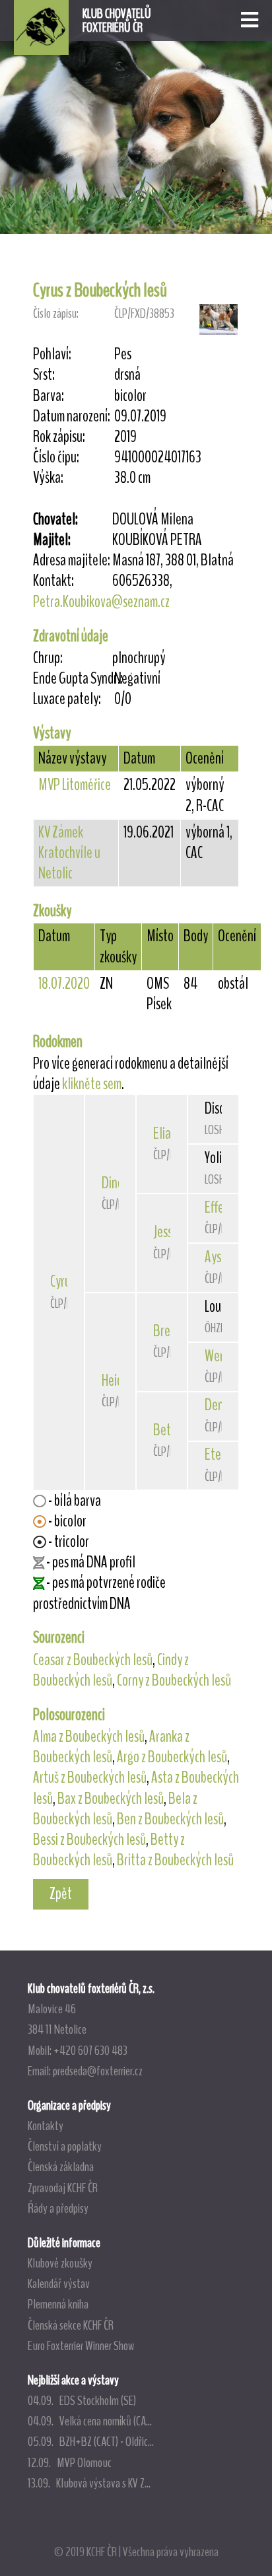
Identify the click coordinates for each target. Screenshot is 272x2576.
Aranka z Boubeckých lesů (111, 1747)
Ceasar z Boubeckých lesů (93, 1660)
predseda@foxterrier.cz (98, 2071)
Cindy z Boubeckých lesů (111, 1670)
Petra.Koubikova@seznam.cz (101, 602)
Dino (113, 1183)
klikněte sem (92, 1084)
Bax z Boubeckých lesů (111, 1799)
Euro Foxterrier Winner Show (81, 2345)
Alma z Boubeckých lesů (89, 1736)
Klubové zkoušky (60, 2263)
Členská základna (61, 2166)
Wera (217, 1356)
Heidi (114, 1380)
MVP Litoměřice (75, 785)
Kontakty (46, 2126)
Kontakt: (53, 581)
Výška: (48, 478)
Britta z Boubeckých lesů (175, 1860)
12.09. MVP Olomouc (70, 2462)
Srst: (44, 375)
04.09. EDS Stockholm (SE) (82, 2400)
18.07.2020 (64, 984)
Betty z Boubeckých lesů (109, 1850)
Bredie (169, 1331)
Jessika (170, 1232)
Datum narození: (72, 416)
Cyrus (63, 1281)
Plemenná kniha (58, 2304)
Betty (167, 1430)
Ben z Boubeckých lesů (170, 1819)
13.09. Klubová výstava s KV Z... (89, 2483)
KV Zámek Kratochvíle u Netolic (69, 853)
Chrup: (48, 658)
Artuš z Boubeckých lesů (90, 1777)
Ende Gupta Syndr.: (73, 679)
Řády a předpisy (58, 2208)
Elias (164, 1133)
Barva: (49, 396)
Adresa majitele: (72, 560)
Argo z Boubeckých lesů (172, 1757)
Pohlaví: (52, 354)
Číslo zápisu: (56, 313)
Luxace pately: (67, 699)
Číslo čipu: (56, 457)
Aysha (219, 1257)
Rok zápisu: (59, 437)
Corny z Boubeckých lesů (174, 1680)
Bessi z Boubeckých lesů (89, 1840)
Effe (214, 1207)
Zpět (61, 1894)
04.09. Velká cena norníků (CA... (90, 2421)
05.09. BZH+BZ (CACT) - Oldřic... (91, 2441)
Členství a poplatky (65, 2146)
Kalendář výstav (59, 2283)
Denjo (219, 1405)
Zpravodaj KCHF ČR (63, 2188)
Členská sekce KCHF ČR (71, 2325)
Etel (215, 1454)
